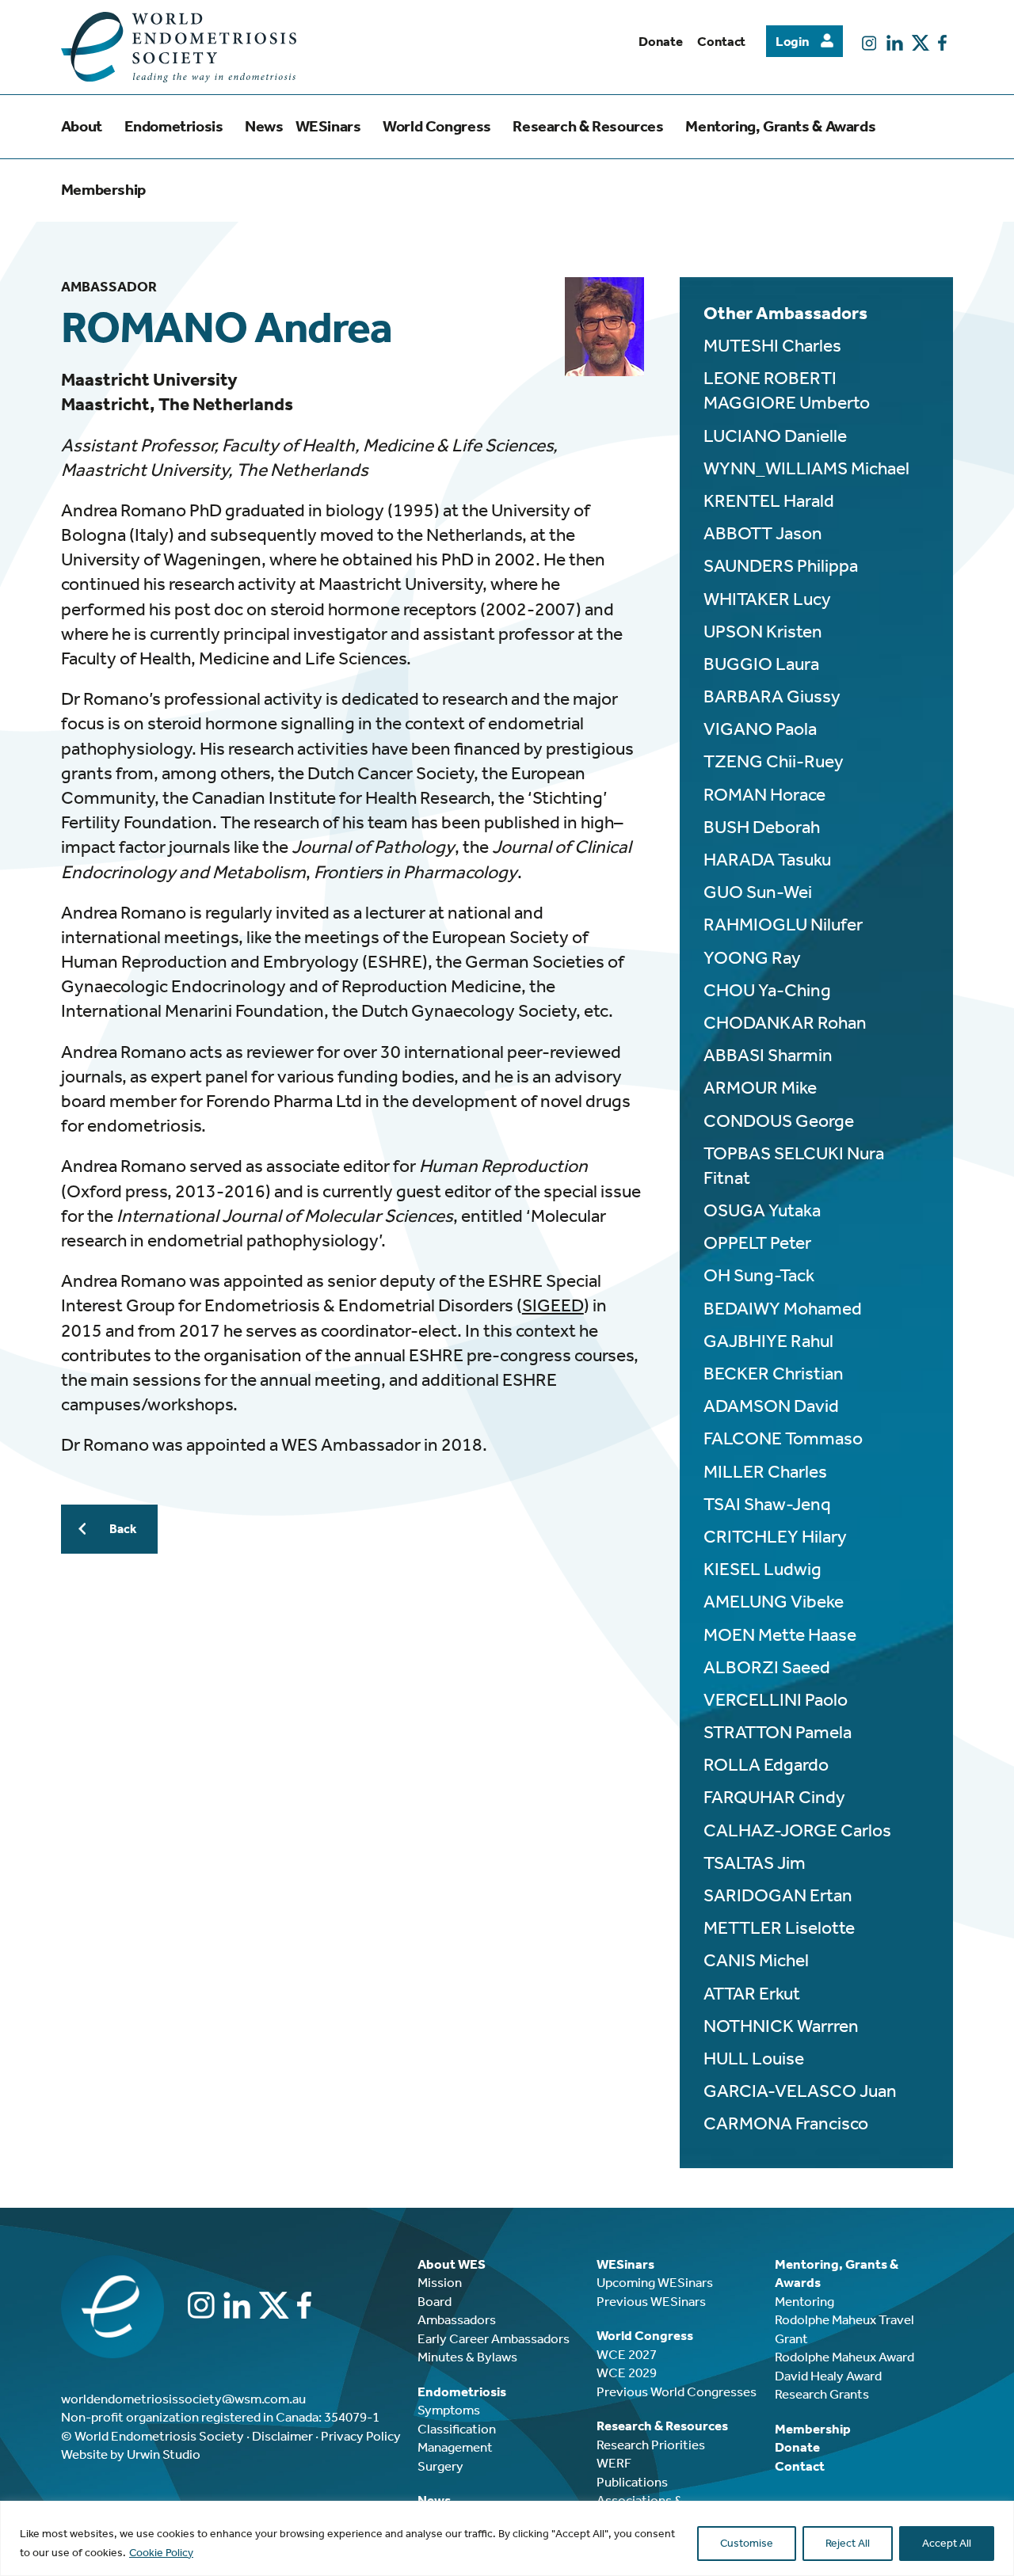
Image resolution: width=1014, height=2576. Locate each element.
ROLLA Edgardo (766, 1765)
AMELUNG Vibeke (774, 1602)
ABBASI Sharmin (768, 1055)
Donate (660, 41)
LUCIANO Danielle (775, 436)
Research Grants (822, 2394)
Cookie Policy (161, 2553)
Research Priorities (651, 2445)
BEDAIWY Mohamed (783, 1309)
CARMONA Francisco (786, 2123)
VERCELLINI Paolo (776, 1700)
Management (455, 2447)
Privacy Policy (361, 2436)
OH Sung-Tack (759, 1275)
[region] (507, 2538)
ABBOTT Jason (763, 533)
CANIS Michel (756, 1960)
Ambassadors (457, 2319)
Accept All (947, 2543)
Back (123, 1529)
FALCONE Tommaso (783, 1438)
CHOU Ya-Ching (767, 990)
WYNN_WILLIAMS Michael (806, 468)
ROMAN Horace (764, 795)
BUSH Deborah (762, 827)
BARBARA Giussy (772, 696)
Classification (457, 2429)
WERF (614, 2463)
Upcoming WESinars (655, 2282)
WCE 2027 (627, 2354)
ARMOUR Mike (760, 1088)
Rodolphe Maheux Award (844, 2357)
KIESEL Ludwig (762, 1569)
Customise (747, 2543)
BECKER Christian (774, 1374)
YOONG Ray (752, 958)
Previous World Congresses (677, 2391)
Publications (632, 2482)
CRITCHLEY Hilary (775, 1537)
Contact (721, 41)
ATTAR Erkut (752, 1994)
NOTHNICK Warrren (781, 2026)
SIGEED (553, 1305)
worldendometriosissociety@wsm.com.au (183, 2399)
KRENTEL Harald (769, 501)
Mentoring (804, 2301)
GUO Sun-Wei (758, 892)
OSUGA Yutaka (762, 1210)
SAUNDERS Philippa (781, 566)
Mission (440, 2282)
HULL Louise (754, 2059)
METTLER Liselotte (779, 1928)
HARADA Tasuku (767, 860)
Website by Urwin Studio (131, 2454)
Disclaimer (282, 2436)
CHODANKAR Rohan (785, 1023)
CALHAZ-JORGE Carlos (797, 1830)
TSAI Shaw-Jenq (767, 1504)
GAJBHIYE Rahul (768, 1341)
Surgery (440, 2466)
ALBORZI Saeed (767, 1667)
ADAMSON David (771, 1406)
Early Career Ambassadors (494, 2338)
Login (792, 41)
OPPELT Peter (757, 1243)
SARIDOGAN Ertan (778, 1895)
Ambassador (109, 287)
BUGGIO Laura (761, 664)
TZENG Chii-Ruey (774, 761)
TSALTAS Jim (755, 1863)
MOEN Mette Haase (780, 1635)
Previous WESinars (651, 2301)
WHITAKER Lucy (767, 599)
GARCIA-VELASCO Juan (800, 2091)
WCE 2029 (627, 2372)
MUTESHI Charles (772, 346)
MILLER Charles (765, 1472)
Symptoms (449, 2410)
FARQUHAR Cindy (774, 1797)
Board (435, 2301)
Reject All (848, 2543)
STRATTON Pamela (778, 1732)
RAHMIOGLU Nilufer (783, 925)
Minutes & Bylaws (467, 2357)
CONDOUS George (779, 1121)
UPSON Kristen (763, 632)
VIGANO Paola (760, 729)
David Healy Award (828, 2376)
